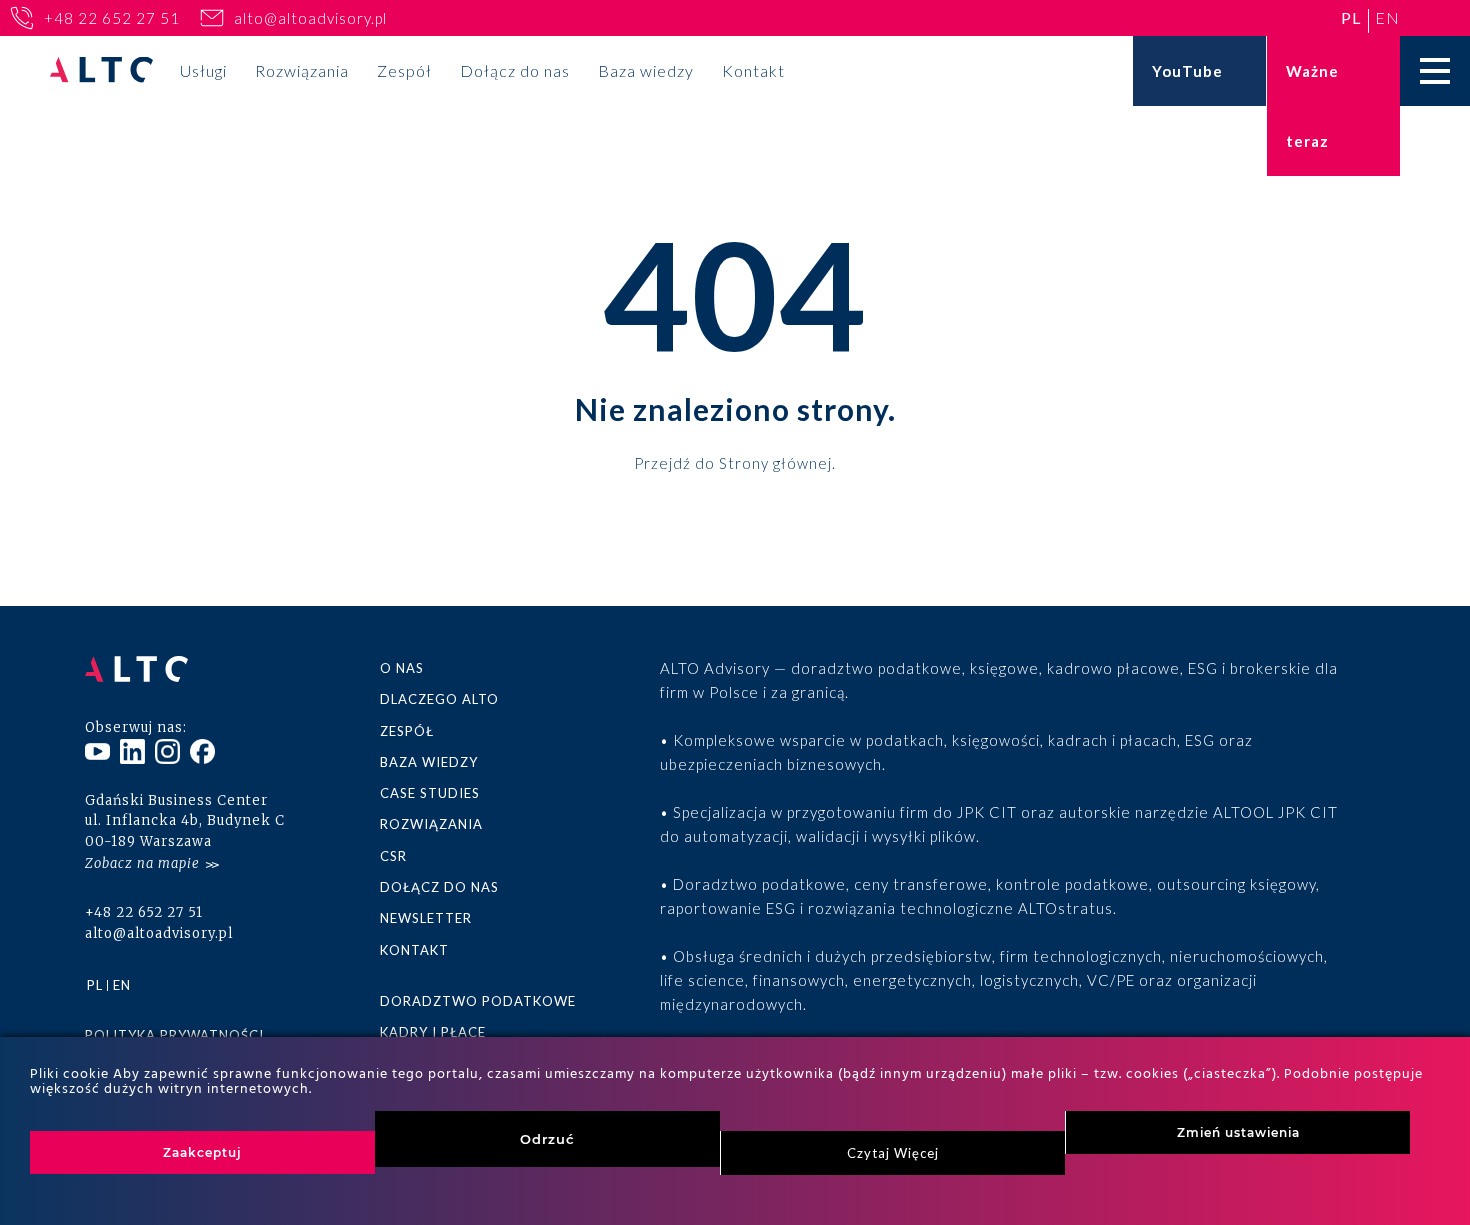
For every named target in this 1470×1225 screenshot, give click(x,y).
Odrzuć (547, 1139)
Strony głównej (775, 462)
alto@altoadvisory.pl (310, 18)
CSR (393, 856)
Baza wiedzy (646, 70)
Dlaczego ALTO (439, 699)
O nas (402, 668)
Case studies (430, 793)
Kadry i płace (433, 1032)
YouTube (1187, 71)
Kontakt (753, 70)
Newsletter (426, 918)
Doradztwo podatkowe (478, 1001)
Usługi (203, 70)
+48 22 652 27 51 (112, 18)
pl (1351, 17)
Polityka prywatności (174, 1035)
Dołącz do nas (515, 70)
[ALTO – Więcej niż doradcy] (101, 71)
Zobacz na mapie (142, 863)
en (1387, 17)
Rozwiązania (302, 70)
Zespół (404, 70)
